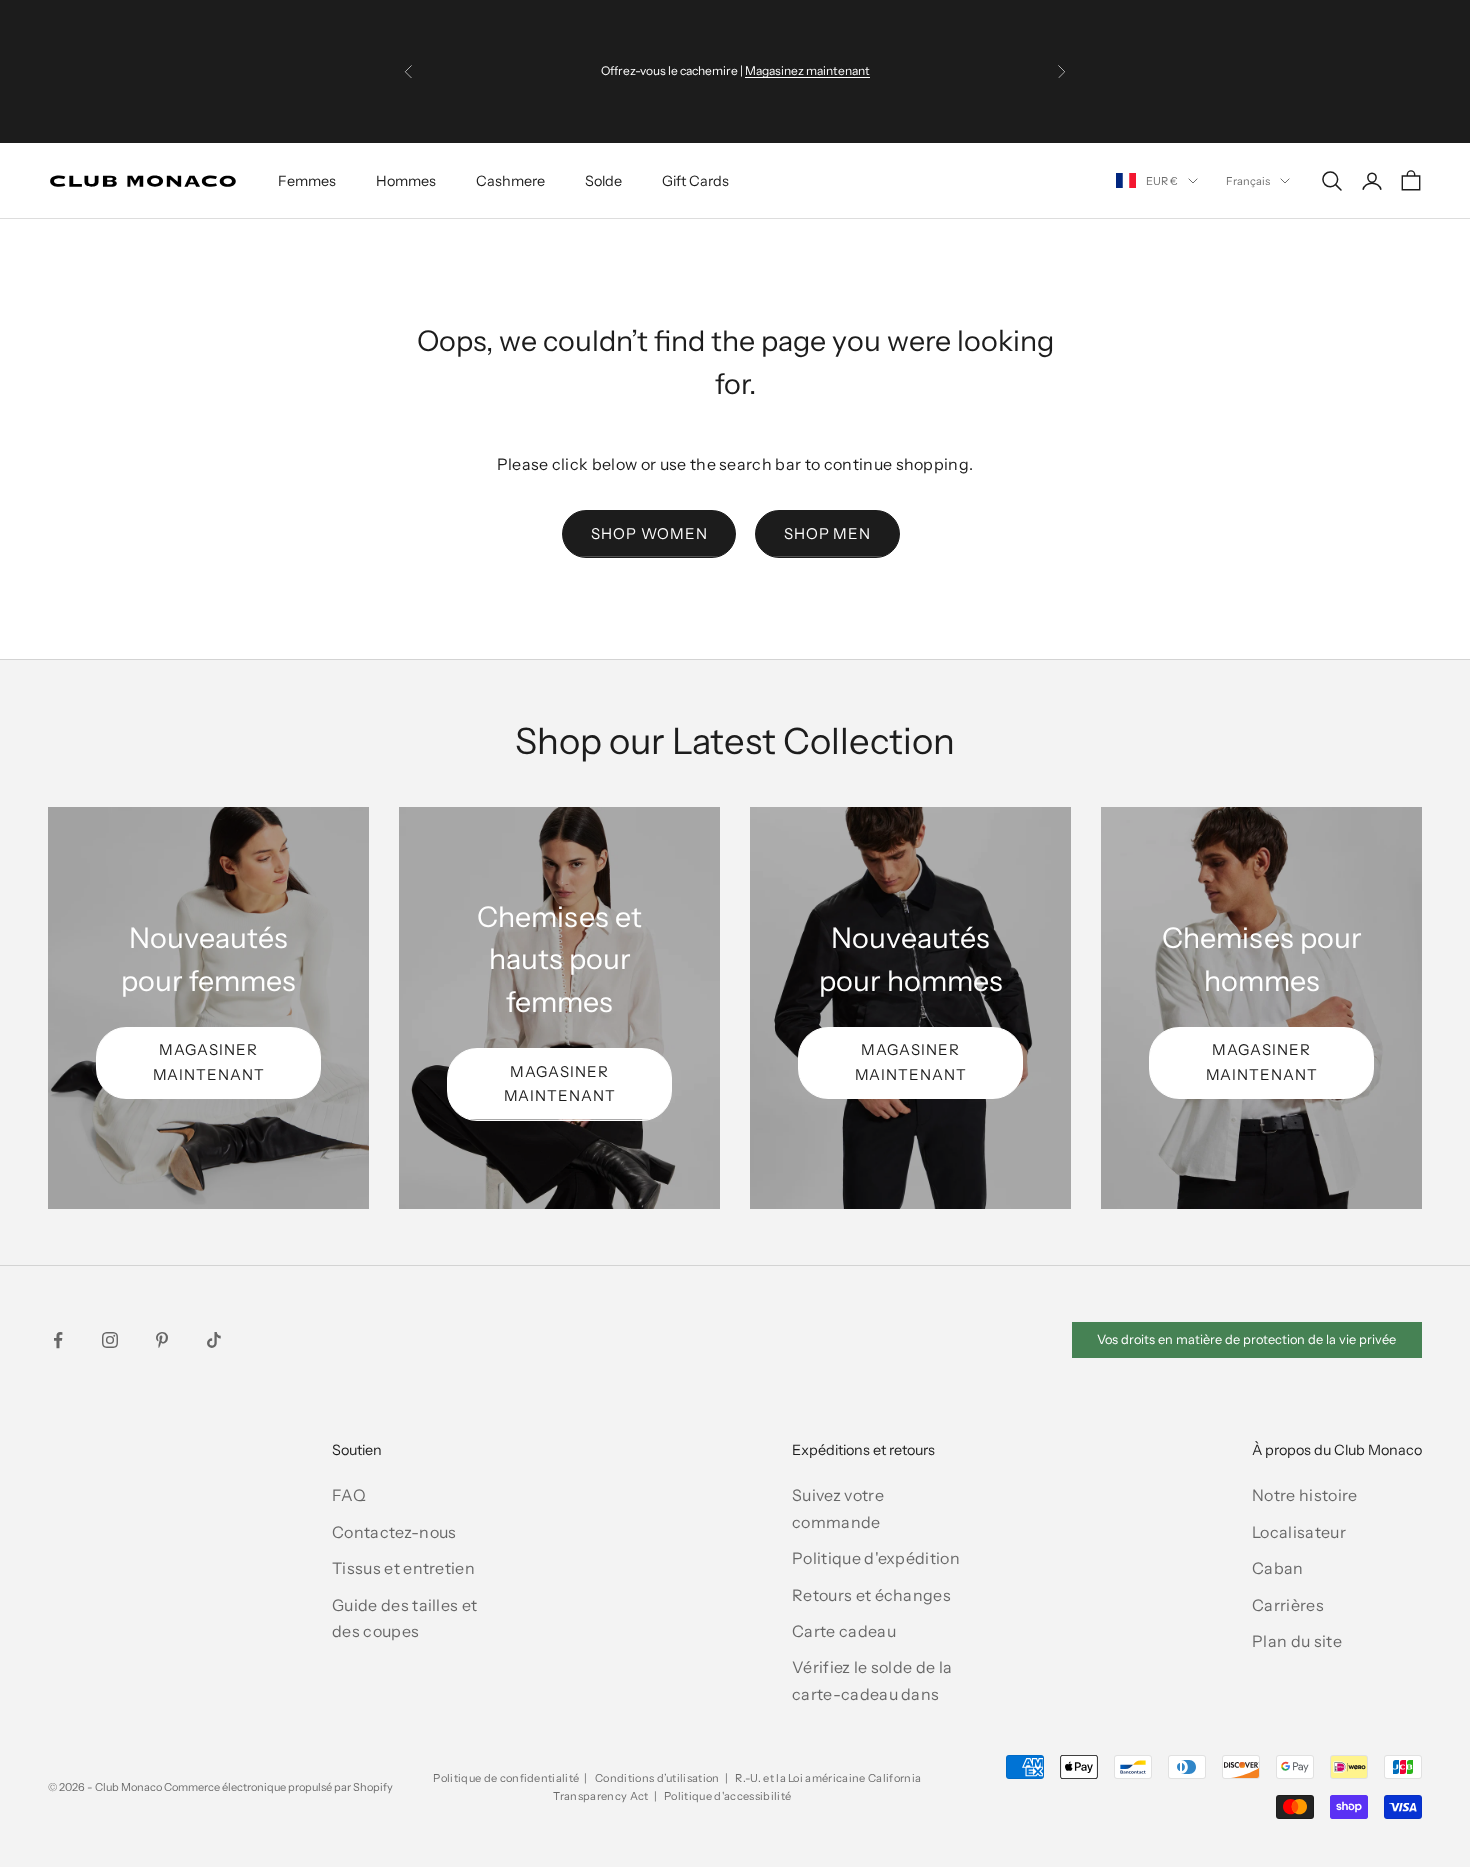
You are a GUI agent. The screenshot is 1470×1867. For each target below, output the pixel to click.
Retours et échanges (871, 1595)
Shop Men (827, 533)
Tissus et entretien (403, 1568)
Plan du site (1297, 1641)
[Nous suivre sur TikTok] (214, 1340)
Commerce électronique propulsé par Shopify (278, 1787)
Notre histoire (1304, 1495)
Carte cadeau (844, 1631)
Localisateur (1299, 1532)
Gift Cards (695, 181)
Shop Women (649, 533)
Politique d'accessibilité (727, 1796)
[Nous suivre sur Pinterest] (162, 1340)
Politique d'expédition (876, 1558)
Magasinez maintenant (807, 70)
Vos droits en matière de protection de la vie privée (1246, 1339)
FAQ (349, 1495)
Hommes (406, 181)
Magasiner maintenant (209, 1062)
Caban (1278, 1568)
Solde (603, 181)
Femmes (307, 181)
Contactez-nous (394, 1532)
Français (1248, 181)
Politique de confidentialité (506, 1778)
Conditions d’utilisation (657, 1778)
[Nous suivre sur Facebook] (58, 1340)
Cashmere (510, 181)
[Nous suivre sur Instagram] (110, 1340)
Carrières (1288, 1605)
